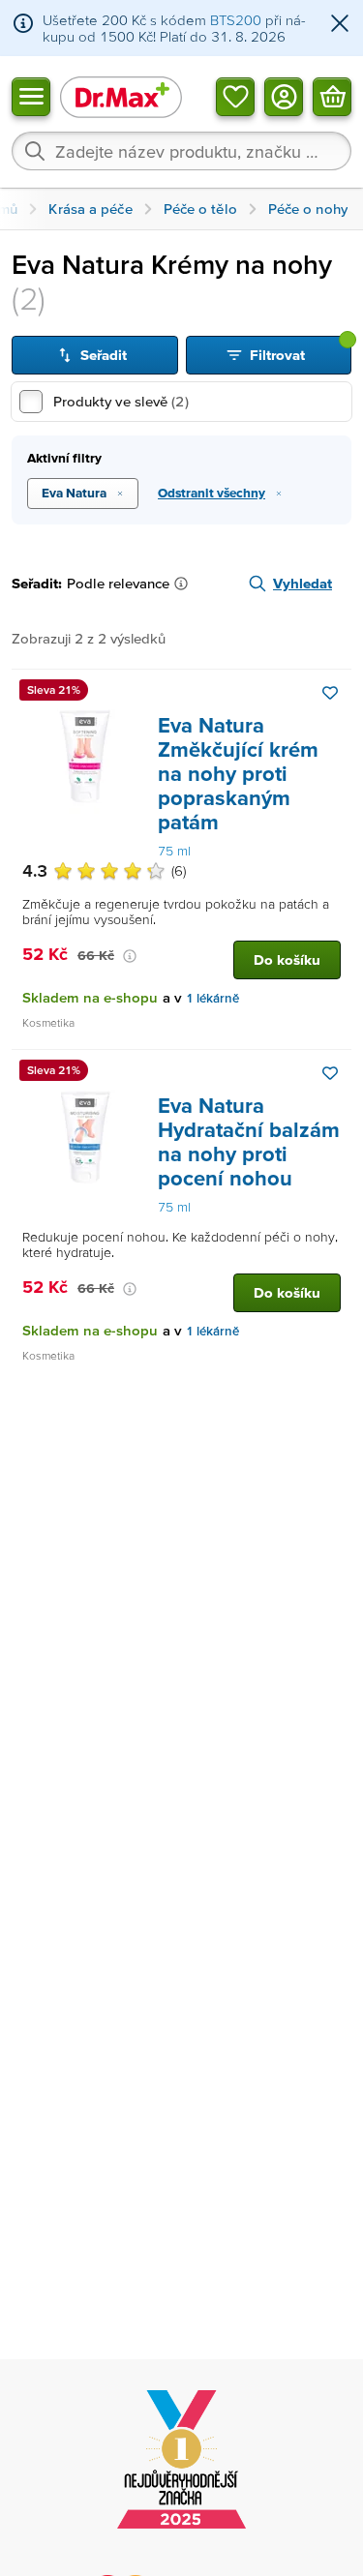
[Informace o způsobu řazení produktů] (185, 584)
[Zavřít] (340, 25)
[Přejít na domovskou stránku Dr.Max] (121, 96)
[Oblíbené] (235, 96)
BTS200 (236, 20)
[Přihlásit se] (284, 96)
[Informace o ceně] (130, 956)
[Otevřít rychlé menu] (31, 96)
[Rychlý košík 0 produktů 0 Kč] (332, 96)
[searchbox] (181, 151)
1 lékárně (212, 998)
